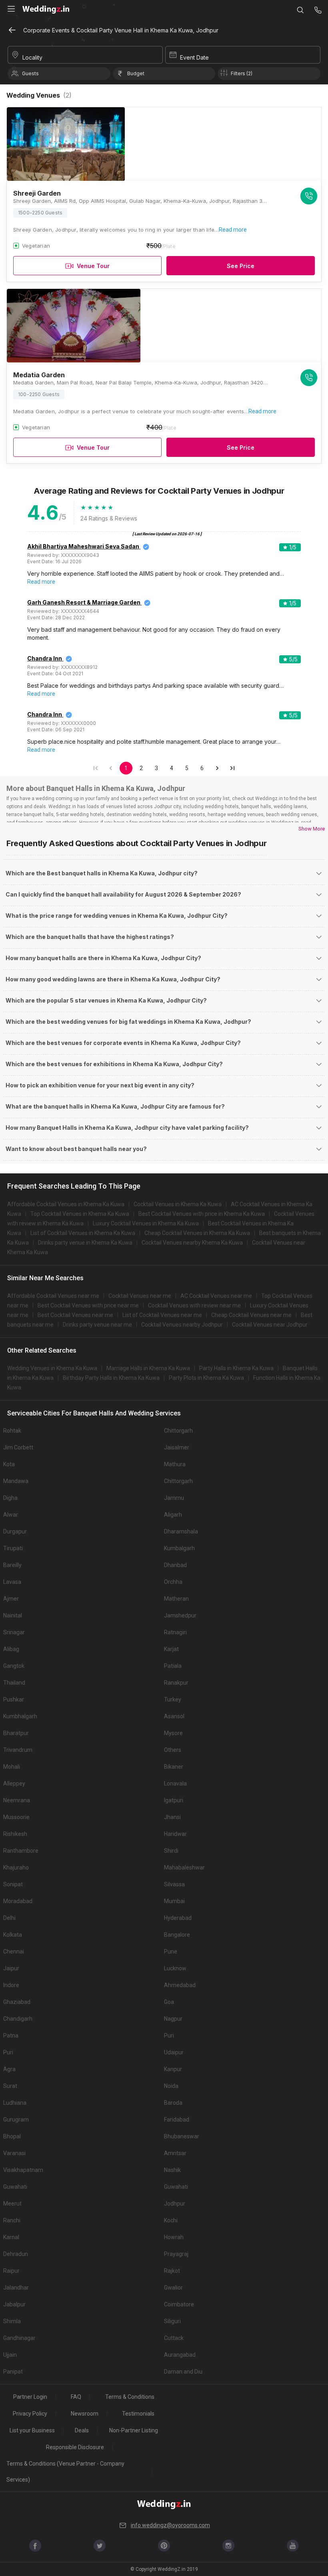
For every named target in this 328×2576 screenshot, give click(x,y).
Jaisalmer (177, 1447)
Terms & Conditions (130, 2397)
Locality (32, 57)
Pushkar (14, 1699)
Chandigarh (18, 2019)
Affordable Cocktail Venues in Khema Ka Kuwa (66, 1204)
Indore (11, 1985)
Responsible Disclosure (75, 2447)
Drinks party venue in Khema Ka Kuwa (85, 1243)
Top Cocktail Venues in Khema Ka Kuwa (80, 1214)
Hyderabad (178, 1918)
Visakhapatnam (23, 2170)
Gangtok (14, 1666)
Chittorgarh (178, 1431)
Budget (136, 73)
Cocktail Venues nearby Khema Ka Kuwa (192, 1243)
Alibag (11, 1649)
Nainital (13, 1615)
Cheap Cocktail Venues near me (251, 1315)
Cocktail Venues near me (140, 1296)
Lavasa (12, 1582)
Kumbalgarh (179, 1548)
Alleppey (14, 1783)
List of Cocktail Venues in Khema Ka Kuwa (83, 1233)
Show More (312, 829)
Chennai (14, 1952)
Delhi (9, 1918)
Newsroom (85, 2414)
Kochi (171, 2220)
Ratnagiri (175, 1632)
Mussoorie (16, 1817)
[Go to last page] (232, 768)
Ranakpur (176, 1683)
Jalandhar (16, 2288)
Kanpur (173, 2069)
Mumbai (174, 1901)
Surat (10, 2086)
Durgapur (15, 1531)
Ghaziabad (17, 2002)
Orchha (173, 1582)
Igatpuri (174, 1800)
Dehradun (16, 2254)
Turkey (173, 1699)
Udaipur (174, 2052)
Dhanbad (175, 1565)
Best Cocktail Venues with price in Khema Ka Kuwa (202, 1214)
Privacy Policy (30, 2414)
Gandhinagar (19, 2338)
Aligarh (173, 1515)
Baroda (173, 2103)
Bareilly (12, 1565)
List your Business (32, 2430)
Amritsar (175, 2153)
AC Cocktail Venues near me (216, 1296)
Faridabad (177, 2120)
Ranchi (12, 2220)
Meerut (12, 2204)
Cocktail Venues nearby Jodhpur (182, 1325)
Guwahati (15, 2187)
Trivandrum (18, 1750)
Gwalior (173, 2288)
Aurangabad (180, 2355)
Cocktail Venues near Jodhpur (270, 1325)
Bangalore (177, 1935)
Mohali (12, 1767)
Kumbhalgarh (20, 1716)
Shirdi (171, 1851)
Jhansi (172, 1817)
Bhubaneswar (182, 2136)
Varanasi (14, 2153)
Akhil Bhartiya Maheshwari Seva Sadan (83, 546)
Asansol (174, 1716)
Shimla (12, 2321)
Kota (9, 1464)
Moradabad (18, 1901)
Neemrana (17, 1800)
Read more (233, 230)
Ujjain (10, 2355)
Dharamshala (181, 1531)
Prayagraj (176, 2254)
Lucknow (175, 1968)
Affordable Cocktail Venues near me (53, 1296)
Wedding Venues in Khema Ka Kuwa (52, 1368)
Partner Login (30, 2397)
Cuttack (174, 2338)
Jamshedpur (180, 1615)
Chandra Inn (45, 658)
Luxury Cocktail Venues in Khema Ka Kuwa (146, 1223)
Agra (9, 2069)
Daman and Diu (183, 2372)
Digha (10, 1498)
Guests (30, 73)
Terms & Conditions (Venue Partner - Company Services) (65, 2472)
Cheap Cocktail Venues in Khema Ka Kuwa (197, 1233)
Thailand (14, 1683)
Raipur (11, 2271)
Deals (82, 2430)
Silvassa (174, 1884)
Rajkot (172, 2271)
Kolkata (13, 1935)
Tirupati (13, 1548)
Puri (169, 2036)
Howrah (174, 2237)
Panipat (13, 2372)
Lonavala (175, 1783)
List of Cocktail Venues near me (162, 1315)
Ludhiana (15, 2103)
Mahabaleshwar (184, 1867)
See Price (241, 266)
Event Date (194, 57)
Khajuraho (16, 1867)
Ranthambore (21, 1851)
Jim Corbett (18, 1447)
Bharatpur (16, 1733)
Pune (171, 1952)
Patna (11, 2036)
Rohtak (12, 1431)
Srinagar (14, 1632)
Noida (171, 2086)
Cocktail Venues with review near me (194, 1305)
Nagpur (173, 2019)
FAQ (76, 2397)
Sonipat (13, 1884)
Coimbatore (179, 2304)
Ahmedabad (180, 1985)
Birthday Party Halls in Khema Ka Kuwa (111, 1378)
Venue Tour (93, 266)
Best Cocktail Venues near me (75, 1315)
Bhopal (12, 2136)
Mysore (173, 1733)
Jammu (174, 1498)
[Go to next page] (217, 768)
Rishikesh (15, 1834)
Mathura (175, 1464)
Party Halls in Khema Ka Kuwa (236, 1368)
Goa (169, 2002)
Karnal (11, 2237)
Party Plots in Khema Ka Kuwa (206, 1378)
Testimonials (138, 2414)
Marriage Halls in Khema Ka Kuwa (148, 1368)
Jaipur (11, 1968)
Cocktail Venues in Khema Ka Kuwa (178, 1204)
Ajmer (11, 1599)
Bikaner (174, 1767)
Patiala (173, 1666)
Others (173, 1750)
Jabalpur (14, 2304)
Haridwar (175, 1834)
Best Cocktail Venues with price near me (88, 1305)
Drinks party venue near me (97, 1325)
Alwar (11, 1515)
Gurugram (16, 2120)
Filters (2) (242, 73)
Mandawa (16, 1481)
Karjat (171, 1649)
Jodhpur (175, 2204)
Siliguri (172, 2321)
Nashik (172, 2170)
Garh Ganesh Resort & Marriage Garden (84, 602)
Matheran (176, 1599)
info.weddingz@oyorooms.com (170, 2525)
